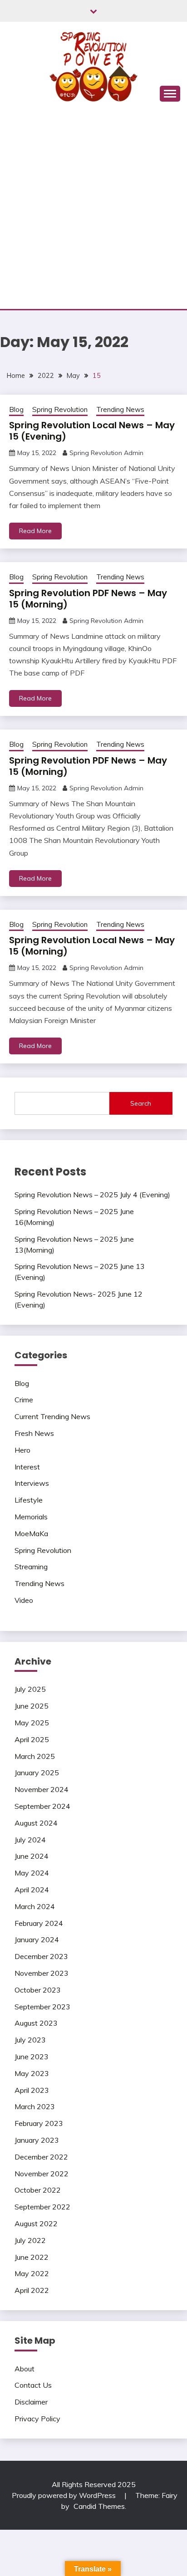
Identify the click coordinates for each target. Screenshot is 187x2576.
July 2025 (30, 1689)
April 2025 (32, 1739)
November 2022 (42, 2174)
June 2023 (32, 2057)
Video (24, 1600)
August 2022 (36, 2223)
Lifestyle (29, 1500)
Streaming (31, 1567)
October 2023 (38, 1990)
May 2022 (32, 2273)
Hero (22, 1450)
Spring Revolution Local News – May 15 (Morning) (92, 946)
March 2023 (35, 2106)
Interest (27, 1467)
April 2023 (32, 2090)
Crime (24, 1400)
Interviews (32, 1483)
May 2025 (32, 1723)
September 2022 (42, 2207)
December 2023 (41, 1956)
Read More (35, 531)
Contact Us (33, 2385)
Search (141, 1103)
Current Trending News (52, 1416)
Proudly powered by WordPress (65, 2495)
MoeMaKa (31, 1533)
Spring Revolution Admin (106, 453)
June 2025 (32, 1706)
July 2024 (30, 1840)
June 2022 (32, 2257)
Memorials (31, 1517)
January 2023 (37, 2140)
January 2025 (37, 1773)
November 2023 (42, 1973)
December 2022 (41, 2157)
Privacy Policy (37, 2419)
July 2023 (30, 2040)
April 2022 (32, 2290)
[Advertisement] (93, 211)
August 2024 (36, 1823)
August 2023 (36, 2023)
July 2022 (30, 2240)
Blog (16, 409)
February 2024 (39, 1923)
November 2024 (42, 1789)
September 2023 (42, 2007)
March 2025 (35, 1756)
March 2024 (35, 1906)
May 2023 (32, 2073)
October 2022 (38, 2190)
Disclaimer (31, 2402)
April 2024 (32, 1890)
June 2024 (32, 1856)
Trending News (120, 409)
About (25, 2369)
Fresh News (34, 1433)
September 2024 (42, 1806)
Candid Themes (99, 2506)
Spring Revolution (60, 409)
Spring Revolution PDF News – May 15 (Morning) (88, 599)
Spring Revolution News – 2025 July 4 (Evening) (92, 1195)
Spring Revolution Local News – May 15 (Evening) (92, 431)
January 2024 (37, 1939)
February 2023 (39, 2123)
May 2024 (32, 1873)
